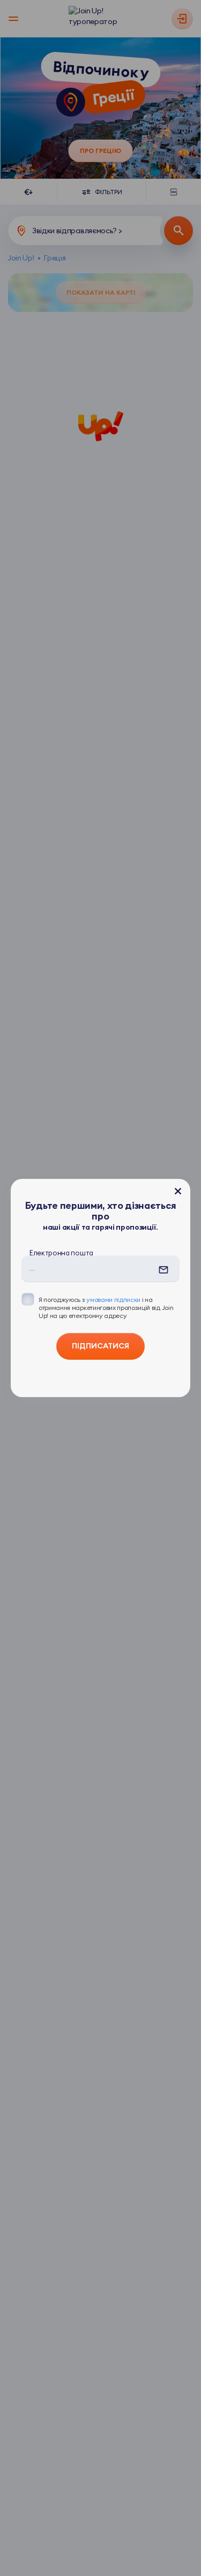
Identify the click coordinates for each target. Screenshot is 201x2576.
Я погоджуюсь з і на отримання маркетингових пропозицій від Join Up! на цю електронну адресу (106, 1308)
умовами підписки (113, 1299)
